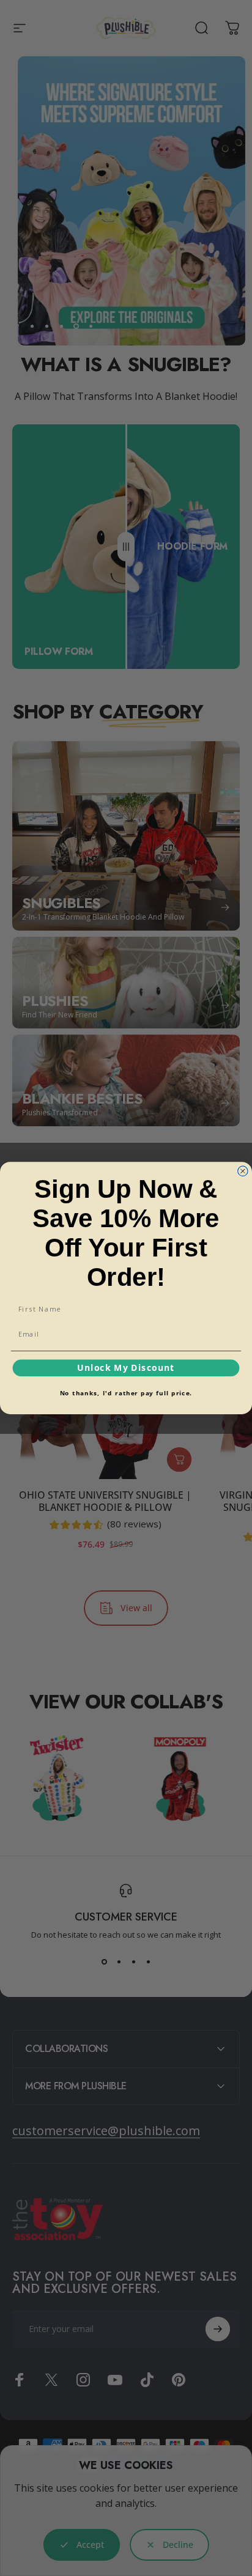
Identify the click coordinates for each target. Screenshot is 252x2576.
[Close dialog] (243, 1171)
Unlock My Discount (126, 1368)
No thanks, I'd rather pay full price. (126, 1393)
